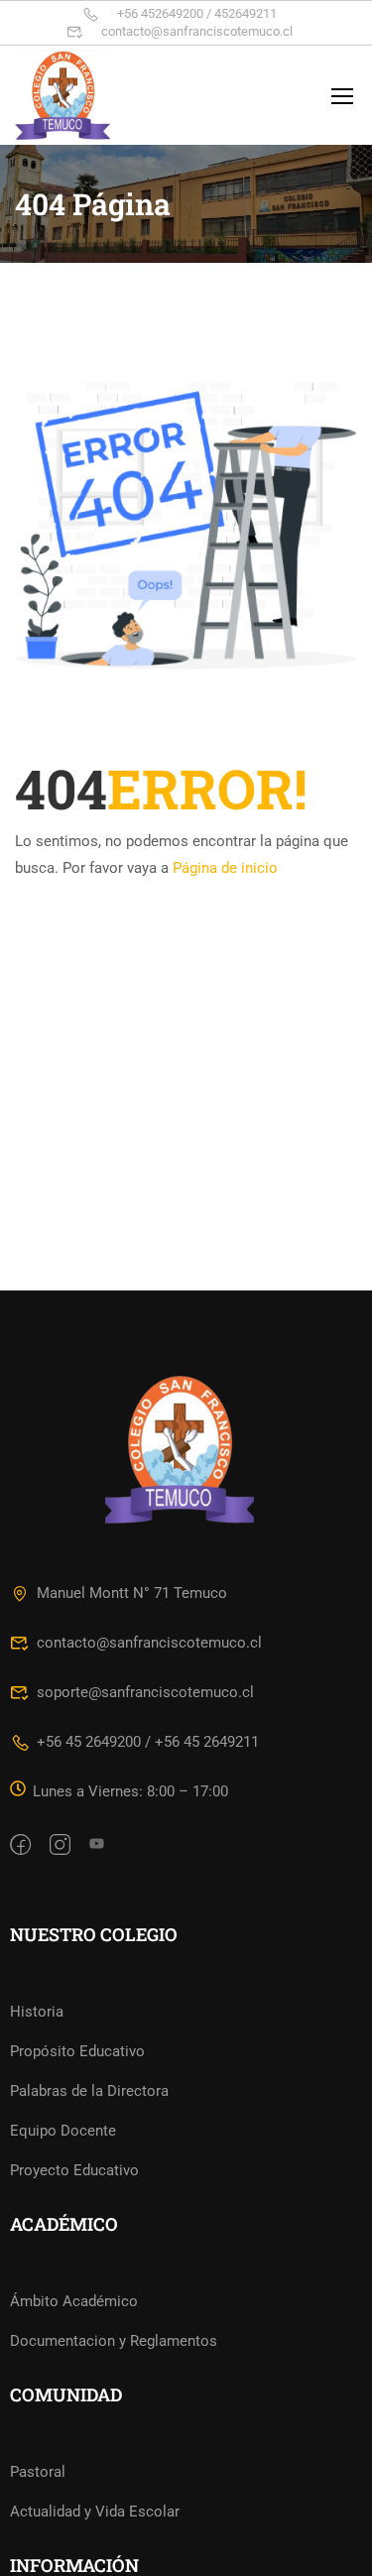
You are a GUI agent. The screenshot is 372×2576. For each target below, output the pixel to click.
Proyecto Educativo (74, 2170)
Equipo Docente (63, 2131)
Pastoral (38, 2472)
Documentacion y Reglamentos (114, 2341)
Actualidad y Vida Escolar (95, 2512)
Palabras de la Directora (89, 2091)
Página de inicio (225, 868)
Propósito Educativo (77, 2051)
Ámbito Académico (74, 2301)
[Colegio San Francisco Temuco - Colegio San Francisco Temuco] (79, 95)
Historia (37, 2012)
